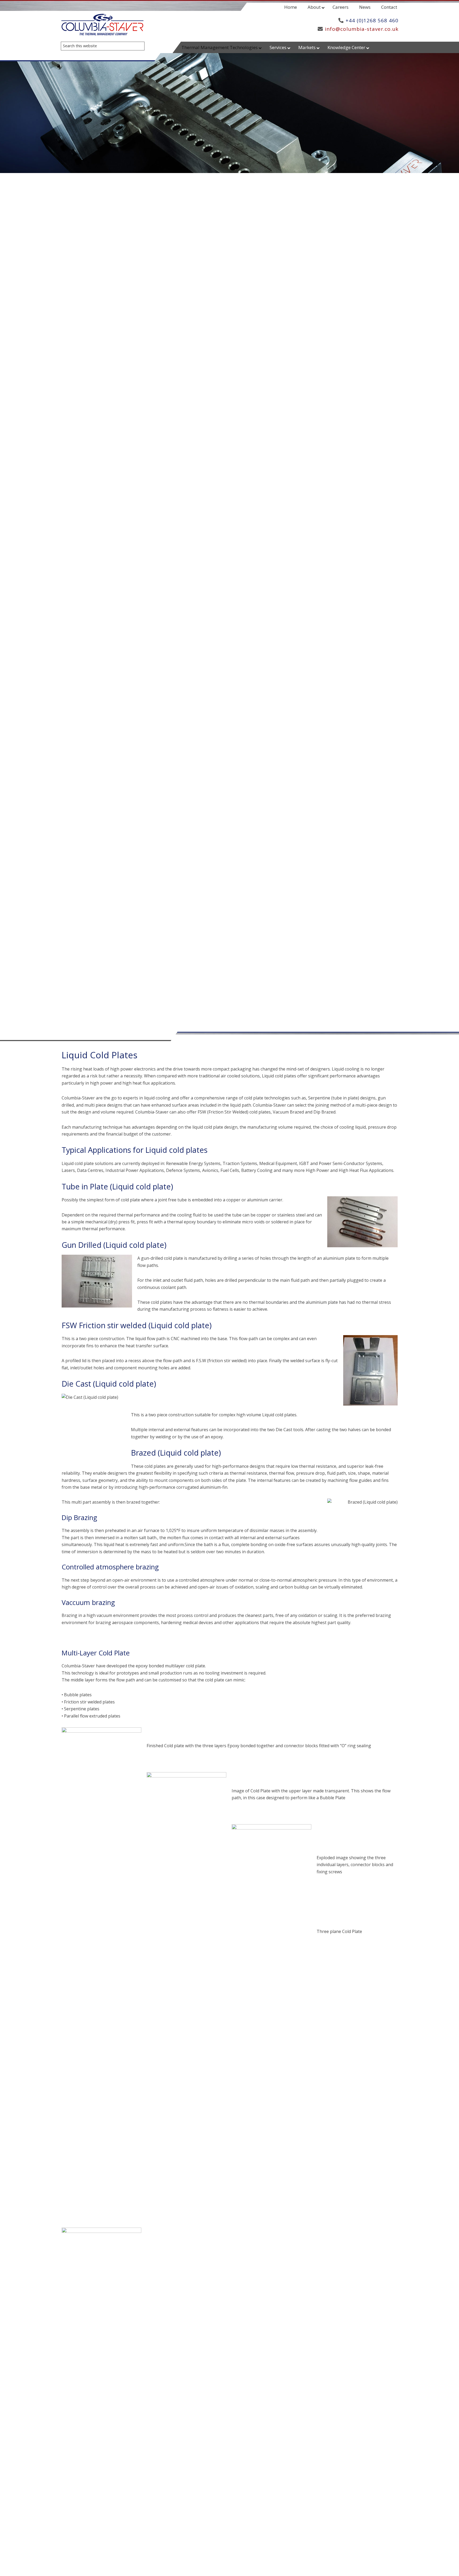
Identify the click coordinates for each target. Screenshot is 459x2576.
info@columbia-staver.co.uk (362, 29)
